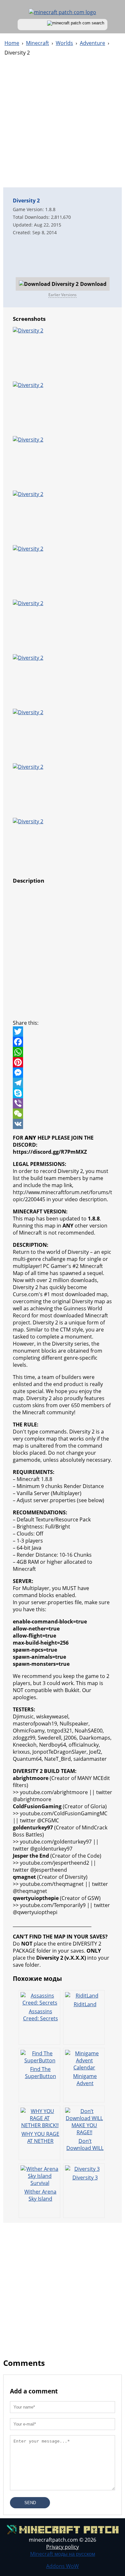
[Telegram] (63, 1083)
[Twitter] (63, 1031)
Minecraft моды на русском (63, 2554)
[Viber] (63, 1103)
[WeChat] (63, 1114)
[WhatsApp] (63, 1052)
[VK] (63, 1124)
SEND (30, 2503)
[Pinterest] (63, 1062)
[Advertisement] (63, 125)
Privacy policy (63, 2547)
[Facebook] (63, 1042)
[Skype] (63, 1093)
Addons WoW (63, 2566)
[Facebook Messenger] (63, 1073)
